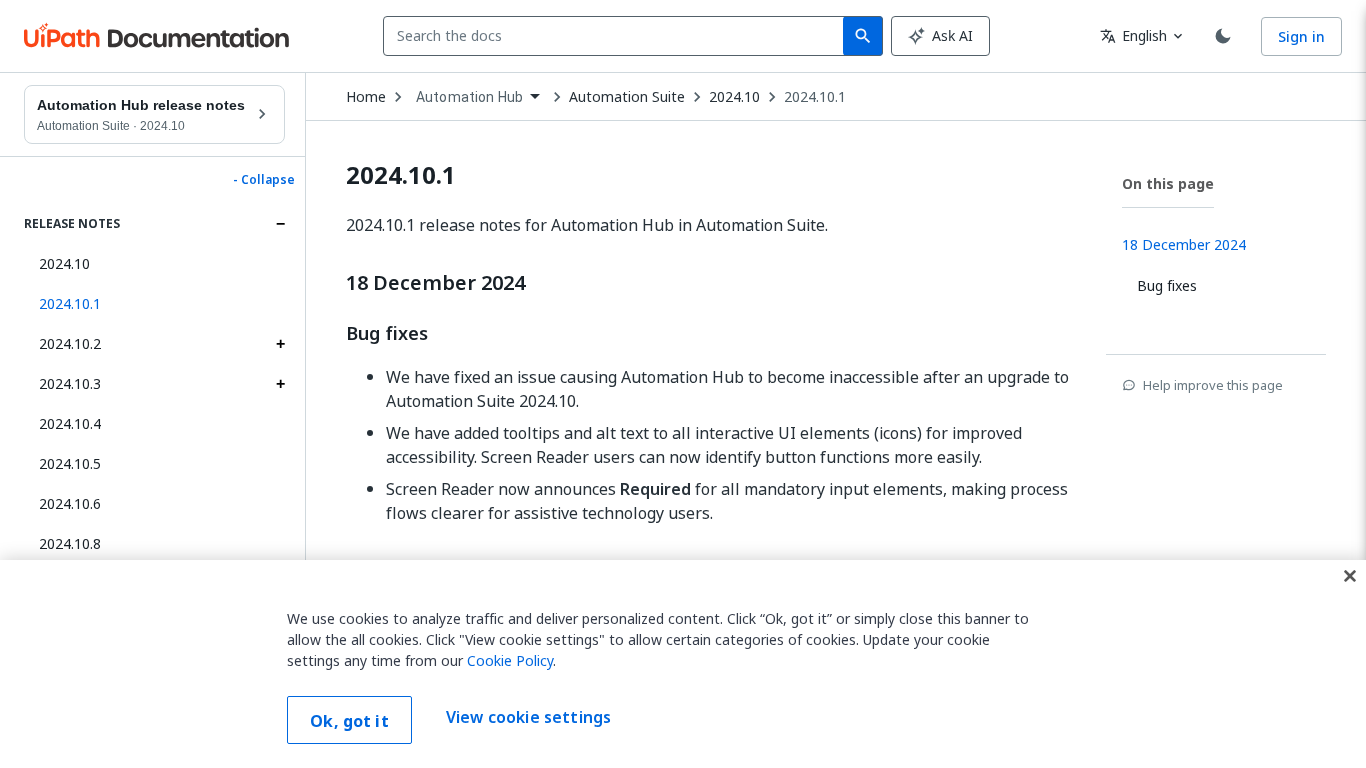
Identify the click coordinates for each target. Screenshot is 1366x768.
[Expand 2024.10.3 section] (280, 384)
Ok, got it (349, 721)
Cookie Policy (510, 660)
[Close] (1350, 576)
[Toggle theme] (1223, 36)
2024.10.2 (70, 343)
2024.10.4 (70, 423)
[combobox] (617, 36)
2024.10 (64, 263)
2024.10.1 (815, 97)
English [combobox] (1133, 35)
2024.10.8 (70, 543)
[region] (683, 664)
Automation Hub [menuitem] (469, 97)
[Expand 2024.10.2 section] (280, 344)
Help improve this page (1213, 385)
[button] (154, 304)
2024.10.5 (70, 463)
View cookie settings (528, 718)
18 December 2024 (435, 283)
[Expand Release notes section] (280, 224)
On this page (1168, 183)
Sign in (1301, 36)
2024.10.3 (70, 383)
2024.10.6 (70, 503)
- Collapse (264, 180)
